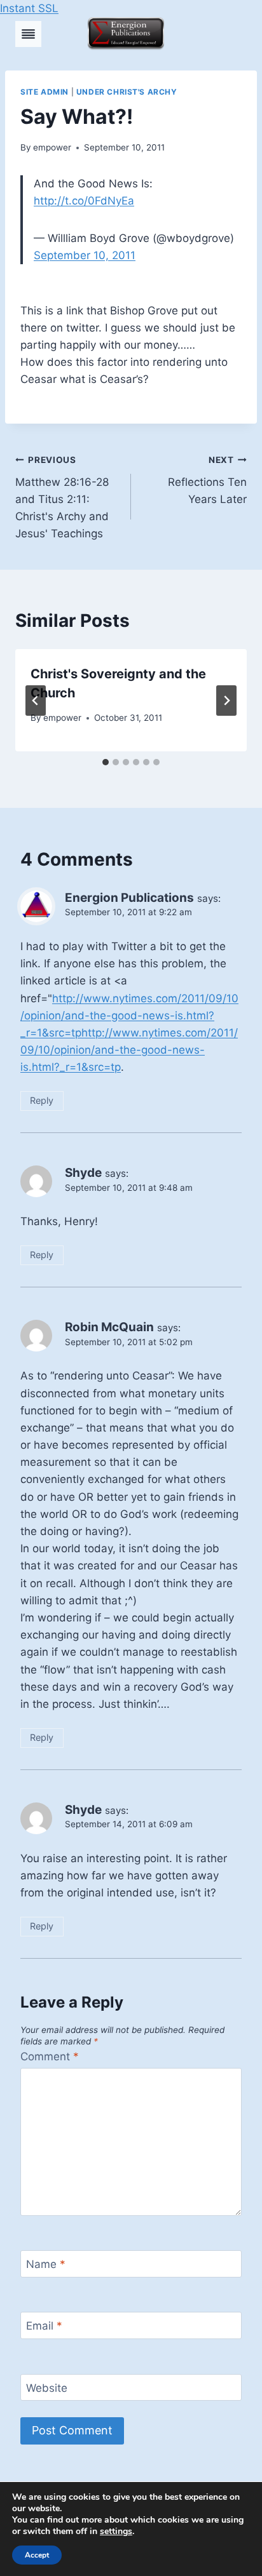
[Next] (226, 701)
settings (116, 2532)
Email (44, 2326)
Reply (42, 1100)
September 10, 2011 (85, 255)
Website (47, 2388)
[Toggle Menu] (28, 34)
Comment (50, 2056)
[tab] (106, 762)
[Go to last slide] (36, 701)
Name (46, 2264)
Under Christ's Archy (127, 92)
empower (52, 147)
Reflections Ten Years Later (207, 480)
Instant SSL (29, 8)
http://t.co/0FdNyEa (84, 201)
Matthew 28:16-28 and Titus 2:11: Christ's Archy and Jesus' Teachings (62, 497)
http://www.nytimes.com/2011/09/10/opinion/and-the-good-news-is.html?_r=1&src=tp (129, 1016)
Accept (37, 2555)
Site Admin (45, 92)
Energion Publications (129, 898)
